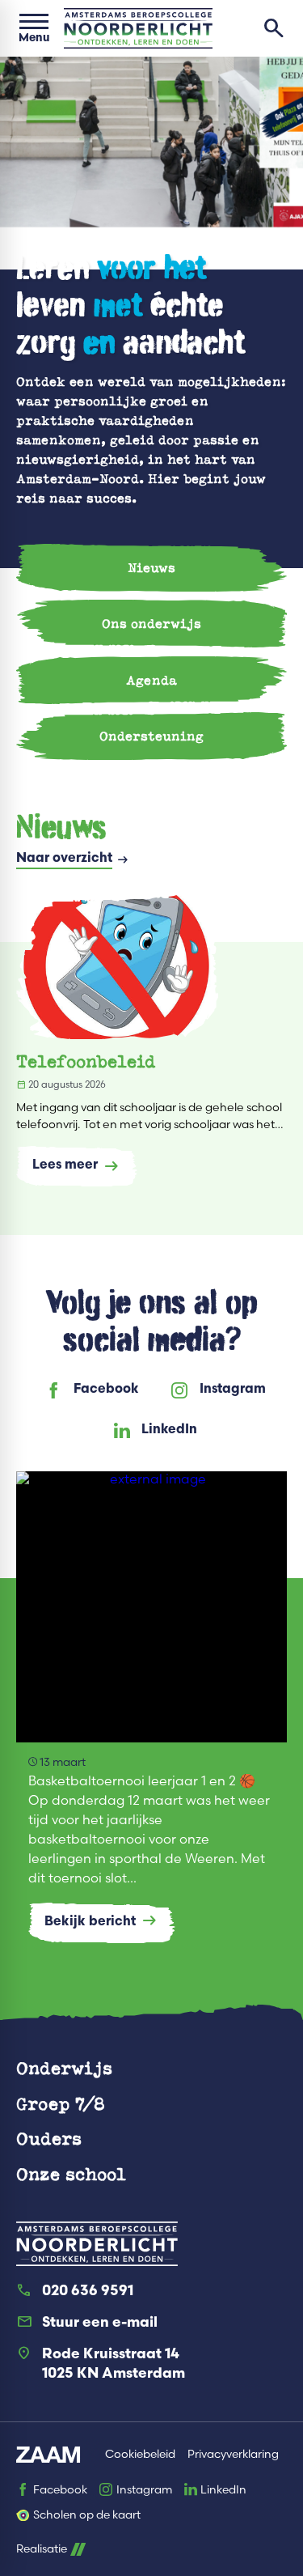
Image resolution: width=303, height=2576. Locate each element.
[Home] (138, 28)
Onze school (71, 2173)
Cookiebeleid (140, 2454)
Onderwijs (64, 2067)
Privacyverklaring (233, 2454)
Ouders (49, 2138)
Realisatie (42, 2549)
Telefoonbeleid (86, 1061)
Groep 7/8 (61, 2103)
